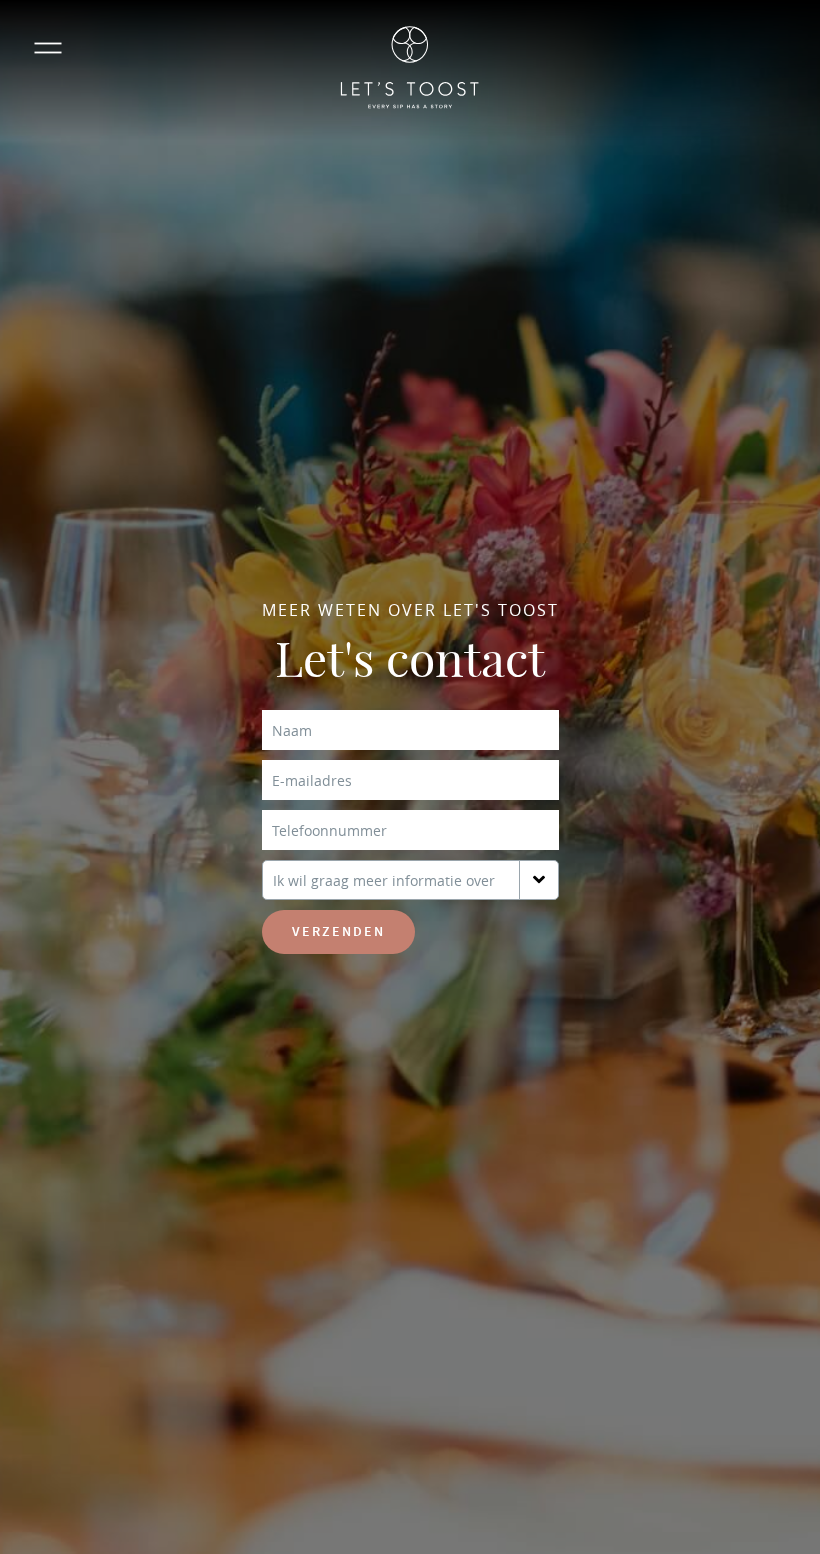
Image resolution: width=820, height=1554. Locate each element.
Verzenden (338, 931)
